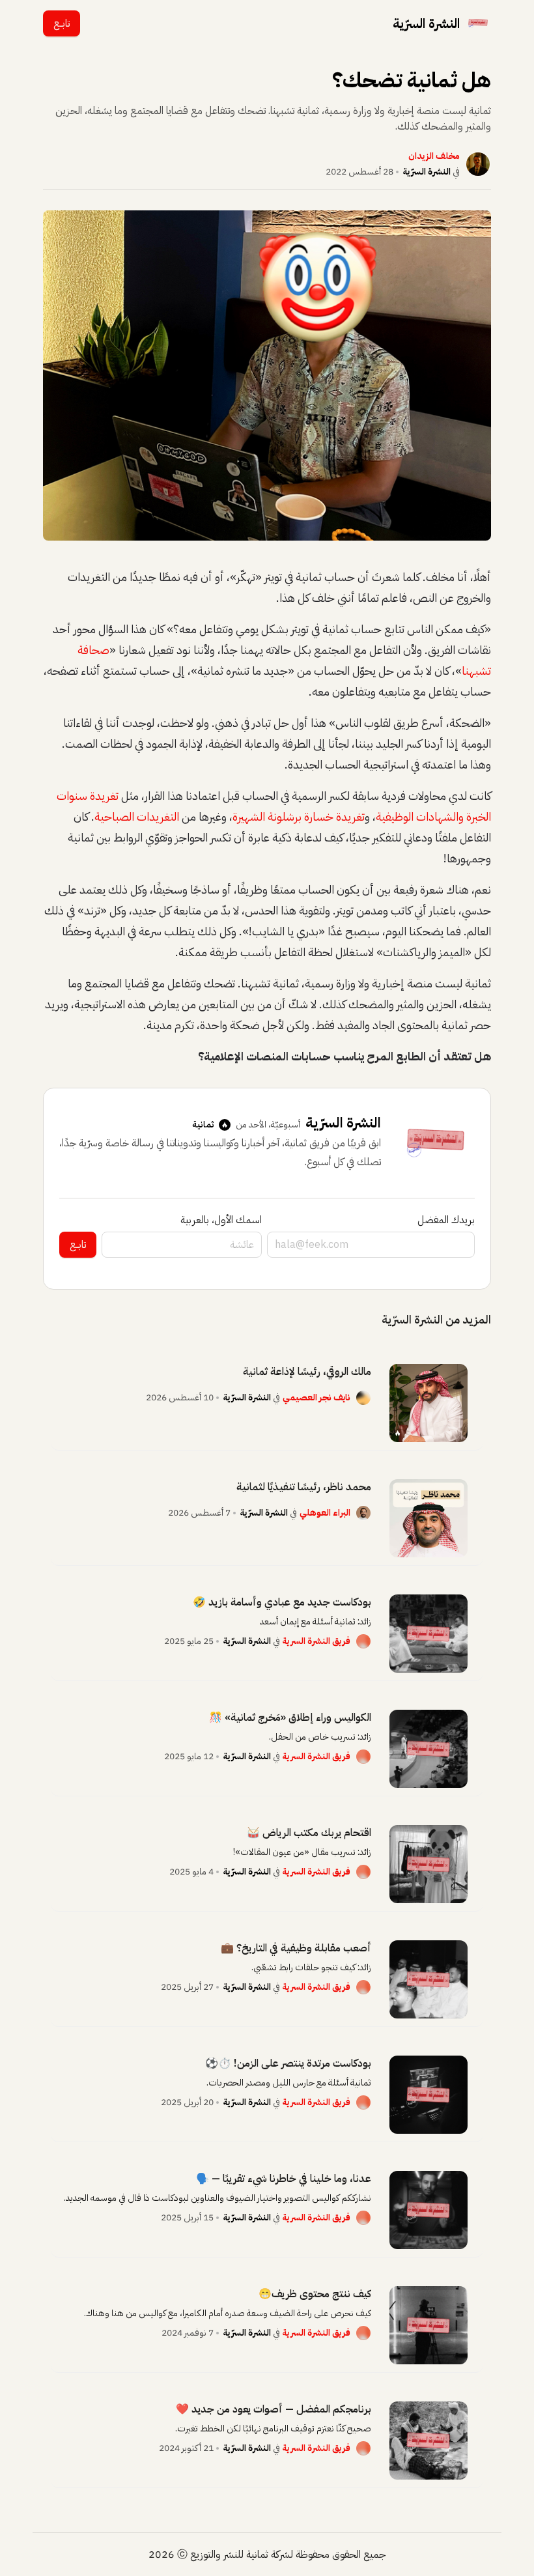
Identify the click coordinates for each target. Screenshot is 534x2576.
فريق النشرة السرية (316, 1641)
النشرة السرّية (427, 172)
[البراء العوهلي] (363, 1513)
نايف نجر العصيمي (316, 1397)
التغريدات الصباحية (137, 816)
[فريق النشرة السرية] (363, 1641)
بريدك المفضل (446, 1220)
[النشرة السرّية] (478, 23)
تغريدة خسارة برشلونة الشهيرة (299, 816)
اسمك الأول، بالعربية (221, 1220)
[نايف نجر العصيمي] (363, 1398)
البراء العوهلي (325, 1513)
